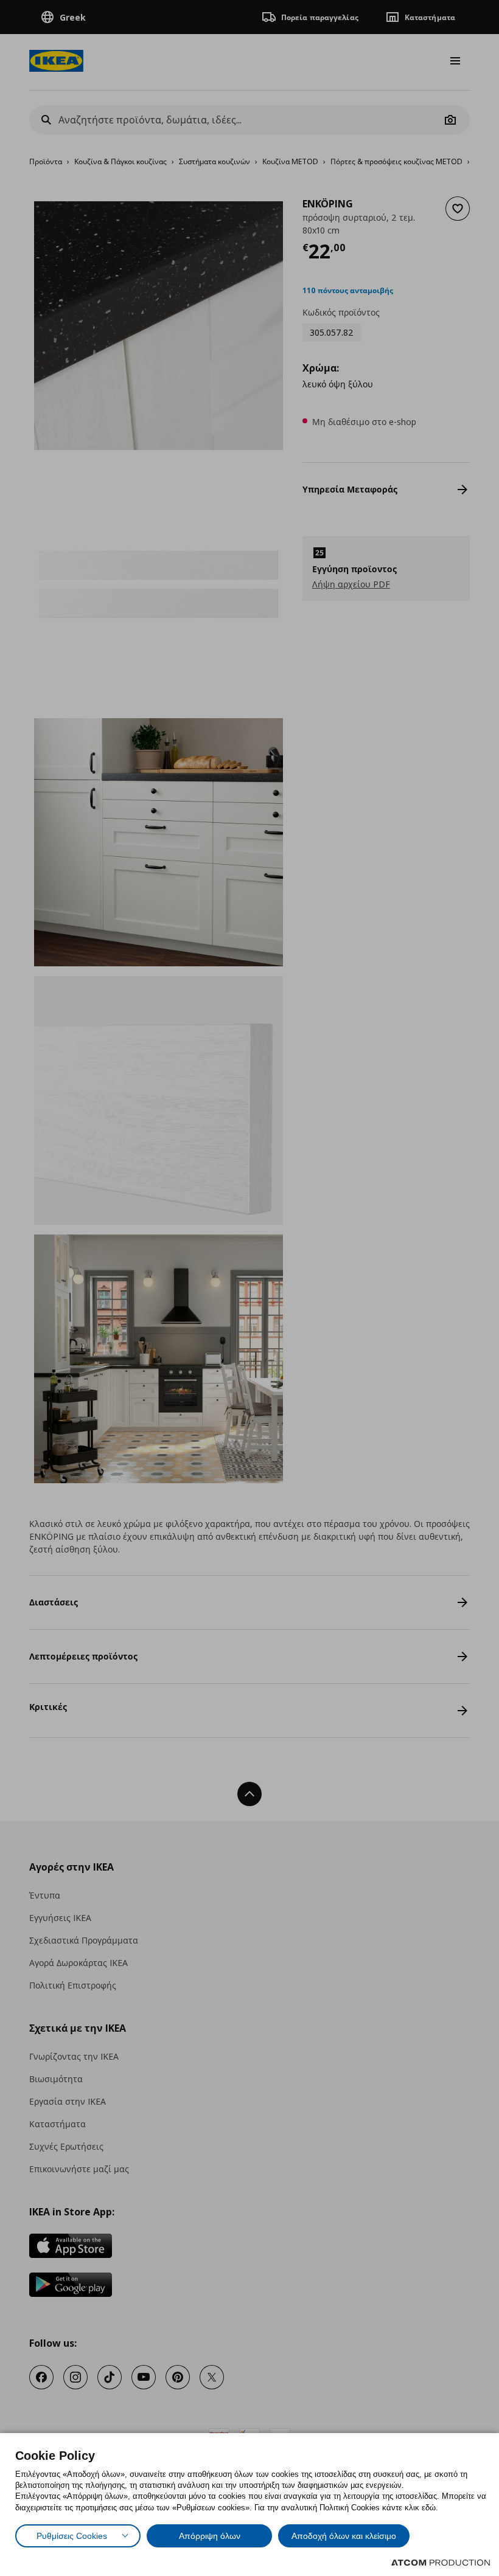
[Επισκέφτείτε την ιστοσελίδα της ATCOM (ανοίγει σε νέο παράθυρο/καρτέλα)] (441, 2563)
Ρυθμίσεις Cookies (72, 2536)
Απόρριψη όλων (210, 2536)
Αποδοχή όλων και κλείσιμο (344, 2536)
